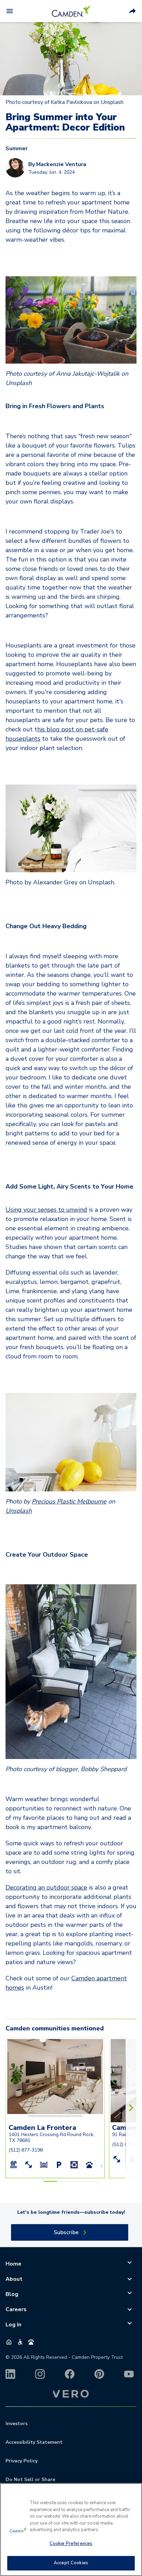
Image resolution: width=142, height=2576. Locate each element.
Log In (13, 2325)
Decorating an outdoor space (46, 1887)
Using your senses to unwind (46, 1210)
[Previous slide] (12, 2081)
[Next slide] (99, 2081)
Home (13, 2264)
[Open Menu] (10, 11)
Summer (17, 148)
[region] (71, 2530)
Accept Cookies (71, 2563)
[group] (55, 2051)
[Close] (134, 2493)
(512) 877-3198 (26, 2150)
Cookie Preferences (71, 2544)
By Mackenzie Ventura (57, 164)
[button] (41, 2115)
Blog (12, 2294)
